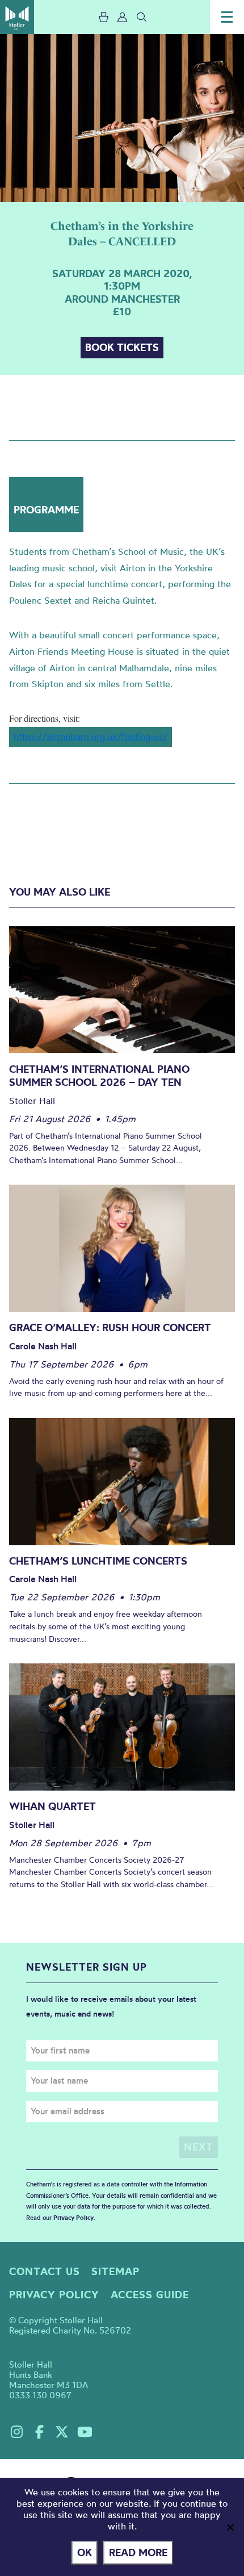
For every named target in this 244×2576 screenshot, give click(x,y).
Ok (85, 2552)
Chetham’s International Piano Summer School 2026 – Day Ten (99, 1076)
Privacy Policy (73, 2218)
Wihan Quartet (52, 1806)
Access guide (150, 2295)
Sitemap (115, 2271)
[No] (230, 2527)
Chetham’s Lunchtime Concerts (98, 1561)
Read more (138, 2552)
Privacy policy (54, 2295)
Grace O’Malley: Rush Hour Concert (110, 1327)
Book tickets (122, 347)
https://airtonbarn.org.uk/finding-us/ (91, 737)
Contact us (45, 2271)
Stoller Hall (17, 17)
